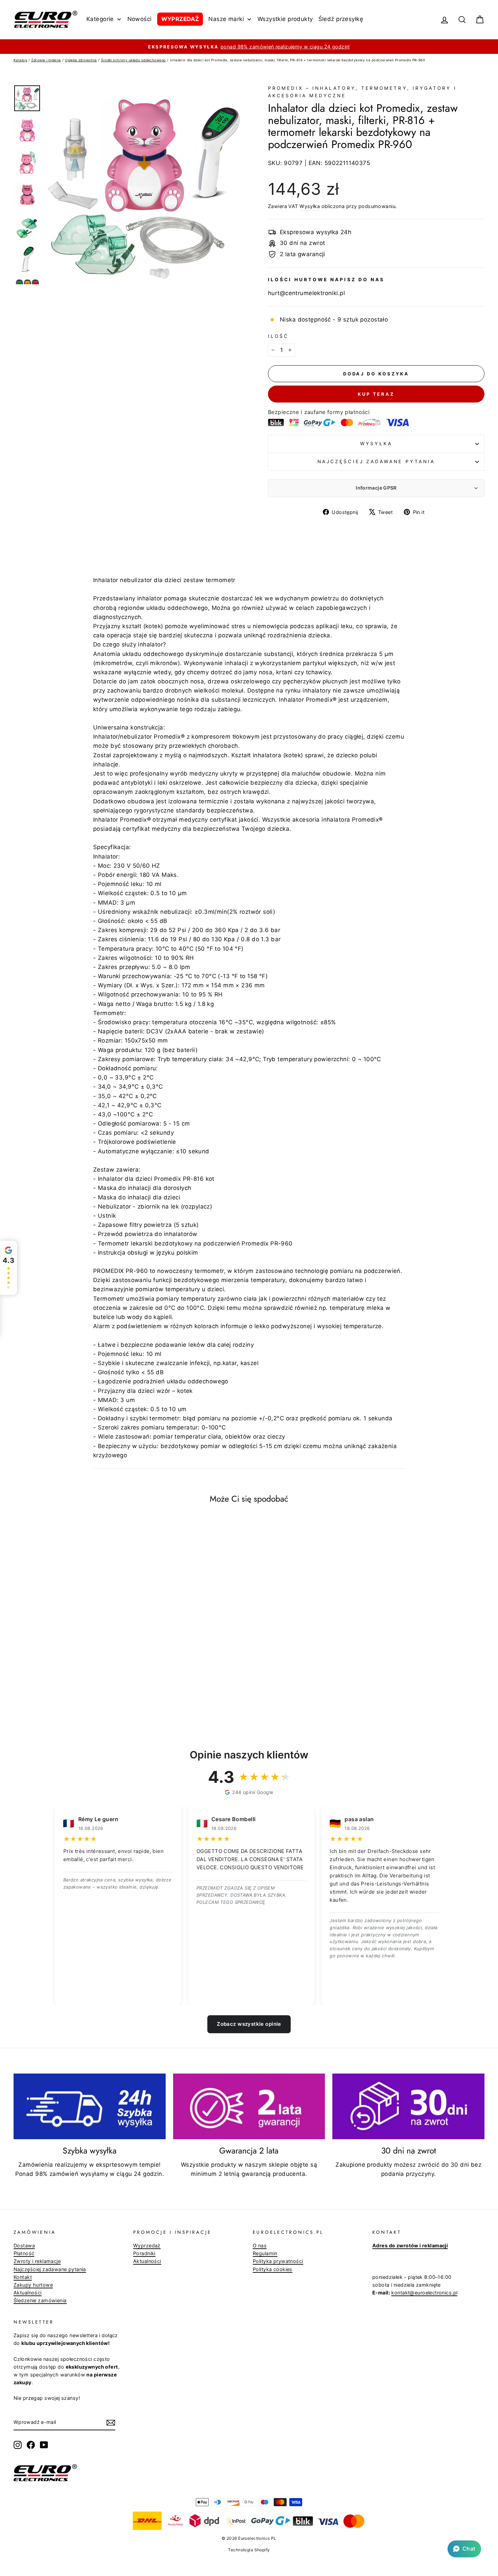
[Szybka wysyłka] (90, 2106)
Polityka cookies (273, 2269)
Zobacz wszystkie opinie (249, 2024)
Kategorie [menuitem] (100, 19)
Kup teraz (376, 394)
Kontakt (23, 2277)
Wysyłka (310, 206)
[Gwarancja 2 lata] (249, 2106)
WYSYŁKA (376, 444)
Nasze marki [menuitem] (226, 19)
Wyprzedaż (147, 2245)
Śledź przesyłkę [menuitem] (341, 19)
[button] (464, 2549)
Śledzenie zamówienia (40, 2300)
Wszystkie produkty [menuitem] (285, 19)
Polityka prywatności (278, 2261)
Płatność (24, 2253)
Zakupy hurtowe (33, 2285)
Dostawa (24, 2245)
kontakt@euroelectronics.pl (424, 2293)
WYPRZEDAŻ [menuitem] (180, 19)
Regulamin (265, 2253)
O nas (260, 2245)
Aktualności (28, 2293)
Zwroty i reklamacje (37, 2261)
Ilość (278, 336)
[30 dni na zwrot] (408, 2106)
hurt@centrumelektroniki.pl (306, 293)
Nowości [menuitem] (140, 19)
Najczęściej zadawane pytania (376, 461)
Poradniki (144, 2253)
